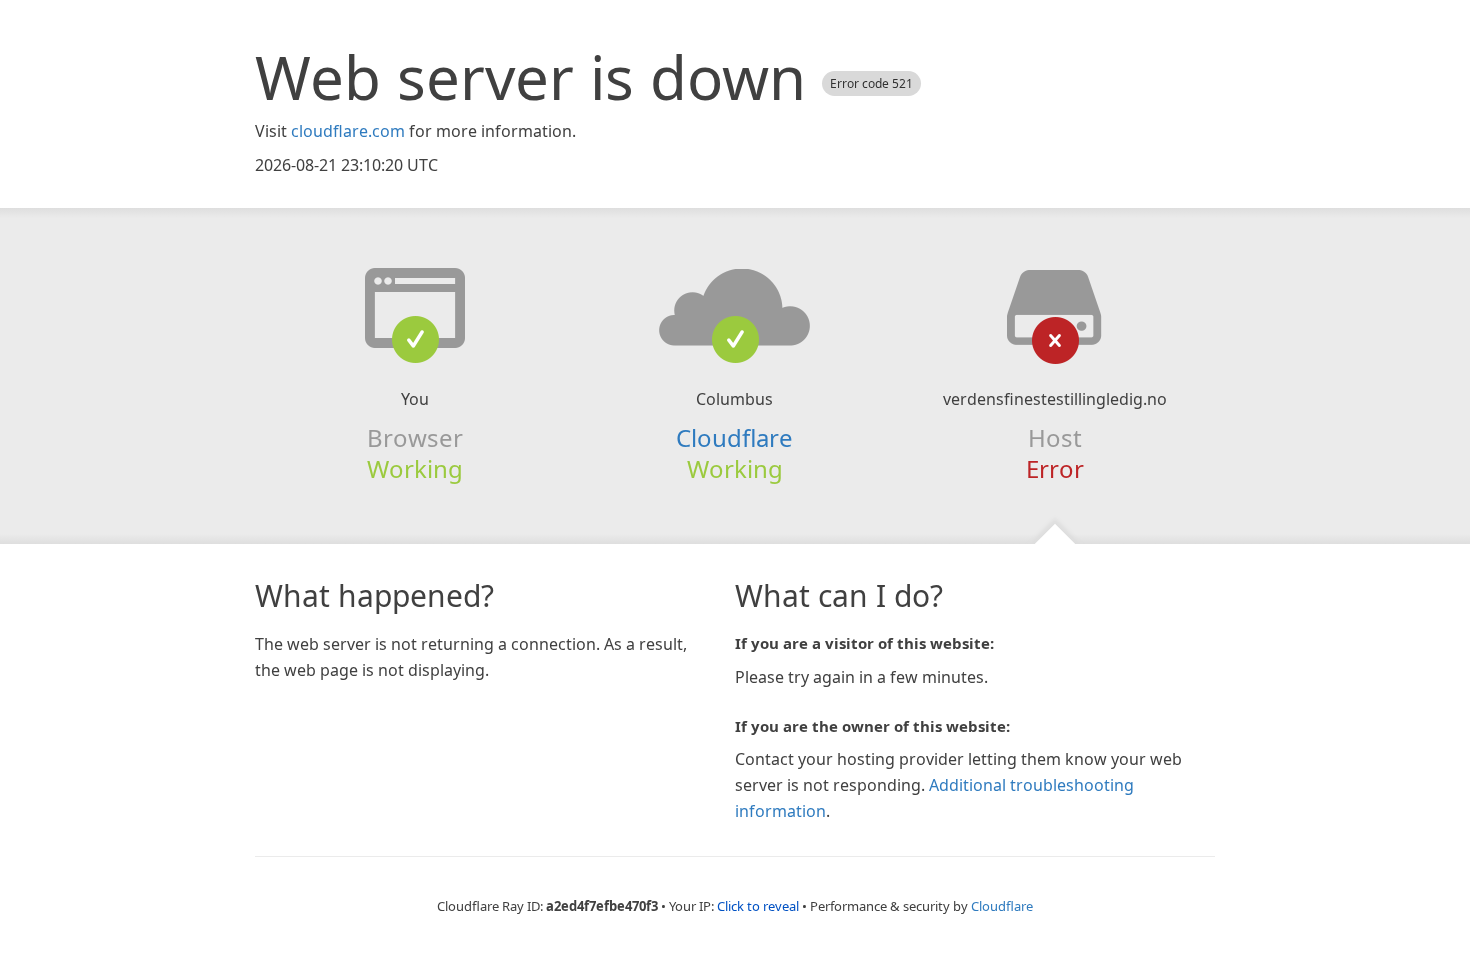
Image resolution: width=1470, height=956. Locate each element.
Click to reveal (758, 906)
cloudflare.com (348, 131)
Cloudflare (734, 437)
